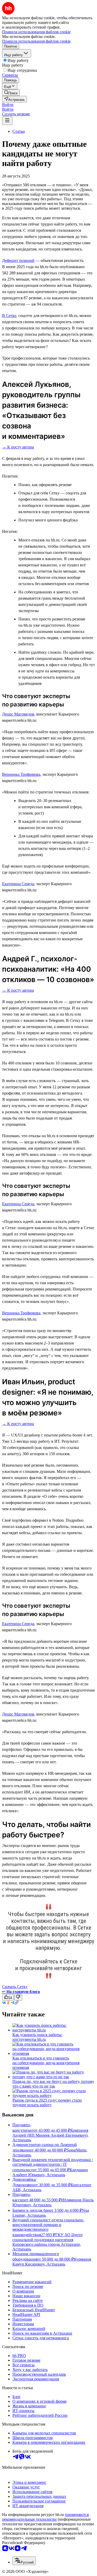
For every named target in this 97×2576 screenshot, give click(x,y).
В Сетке (9, 316)
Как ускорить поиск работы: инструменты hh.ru (37, 2037)
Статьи (19, 131)
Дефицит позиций (18, 260)
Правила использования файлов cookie (36, 41)
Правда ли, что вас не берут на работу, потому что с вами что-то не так (53, 2084)
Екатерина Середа (18, 884)
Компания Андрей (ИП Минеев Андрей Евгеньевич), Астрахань (50, 2135)
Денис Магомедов (18, 714)
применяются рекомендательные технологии (45, 2517)
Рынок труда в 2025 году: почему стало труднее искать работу (47, 2102)
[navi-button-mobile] (7, 121)
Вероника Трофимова (21, 774)
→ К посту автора (18, 447)
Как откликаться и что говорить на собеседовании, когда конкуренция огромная (46, 2063)
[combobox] (24, 2561)
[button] (8, 105)
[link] (11, 93)
